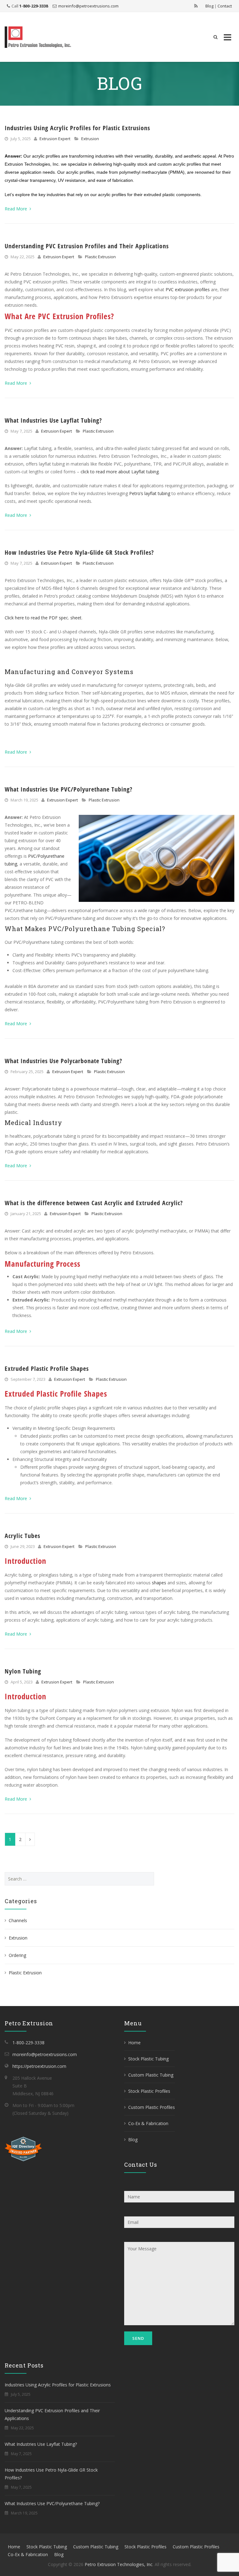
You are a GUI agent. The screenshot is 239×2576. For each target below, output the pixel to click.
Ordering (17, 1955)
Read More (16, 209)
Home (134, 2043)
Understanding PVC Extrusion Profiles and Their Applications (87, 246)
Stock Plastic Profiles (149, 2091)
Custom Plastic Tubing (151, 2075)
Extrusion (90, 139)
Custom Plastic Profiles (152, 2107)
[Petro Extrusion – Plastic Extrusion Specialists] (38, 37)
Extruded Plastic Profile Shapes (47, 1368)
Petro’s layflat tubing (150, 493)
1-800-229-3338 (34, 6)
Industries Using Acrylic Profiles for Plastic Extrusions (77, 128)
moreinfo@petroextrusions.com (88, 6)
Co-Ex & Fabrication (148, 2123)
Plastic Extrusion (100, 257)
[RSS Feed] (196, 6)
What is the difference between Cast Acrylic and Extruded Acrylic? (94, 1203)
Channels (18, 1920)
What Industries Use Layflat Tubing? (53, 420)
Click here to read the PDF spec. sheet (43, 618)
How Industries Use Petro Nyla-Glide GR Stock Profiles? (79, 552)
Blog (209, 6)
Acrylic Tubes (22, 1536)
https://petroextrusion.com (39, 2066)
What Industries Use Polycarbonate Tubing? (63, 1061)
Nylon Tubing (23, 1671)
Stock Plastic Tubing (148, 2059)
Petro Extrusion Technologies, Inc (119, 2564)
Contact (225, 6)
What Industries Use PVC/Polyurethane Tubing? (69, 789)
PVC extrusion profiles (188, 289)
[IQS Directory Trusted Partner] (23, 2149)
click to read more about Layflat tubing (120, 472)
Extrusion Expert (55, 139)
